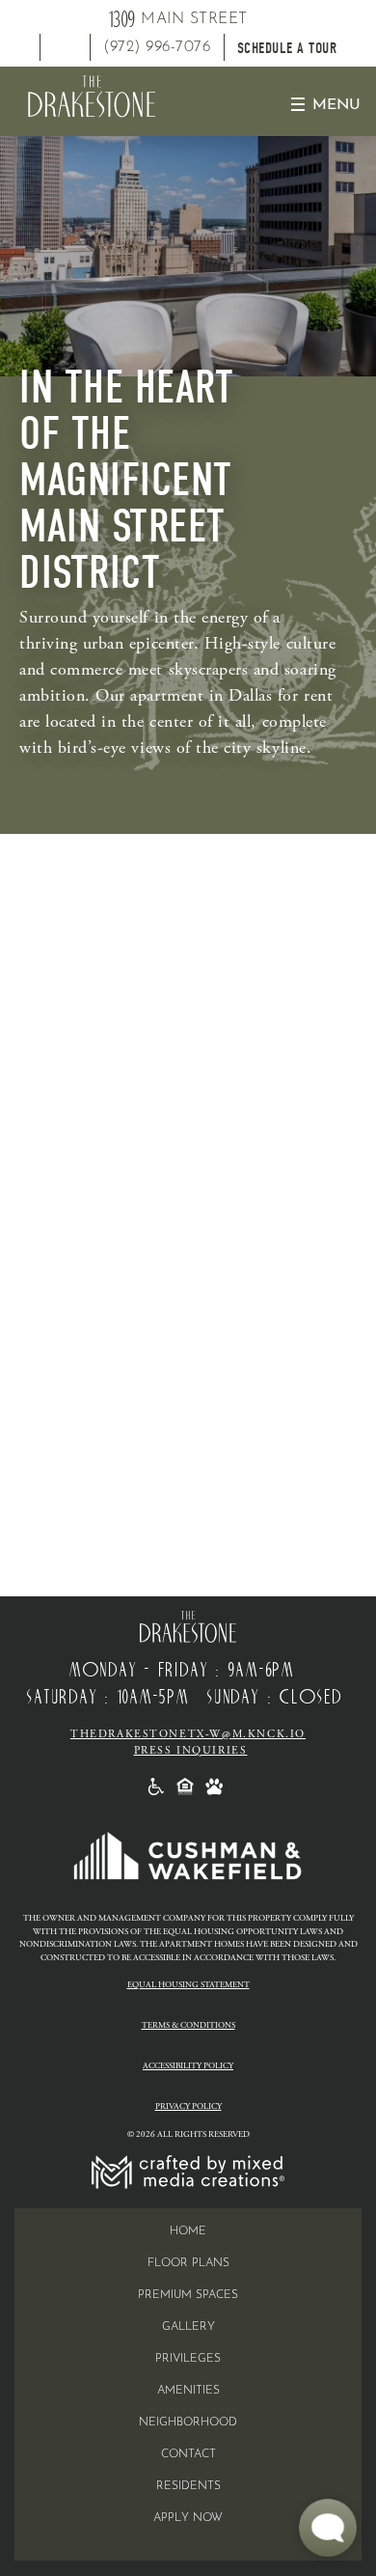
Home (188, 2231)
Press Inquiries (191, 1751)
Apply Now (188, 2518)
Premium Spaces (188, 2295)
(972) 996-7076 (157, 47)
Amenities (188, 2391)
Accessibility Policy (188, 2066)
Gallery (188, 2327)
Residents (188, 2486)
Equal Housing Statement (188, 1985)
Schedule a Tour (287, 48)
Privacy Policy (188, 2106)
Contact (188, 2454)
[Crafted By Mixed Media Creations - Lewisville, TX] (188, 2171)
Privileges (188, 2359)
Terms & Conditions (188, 2025)
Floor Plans (188, 2263)
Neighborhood (188, 2423)
